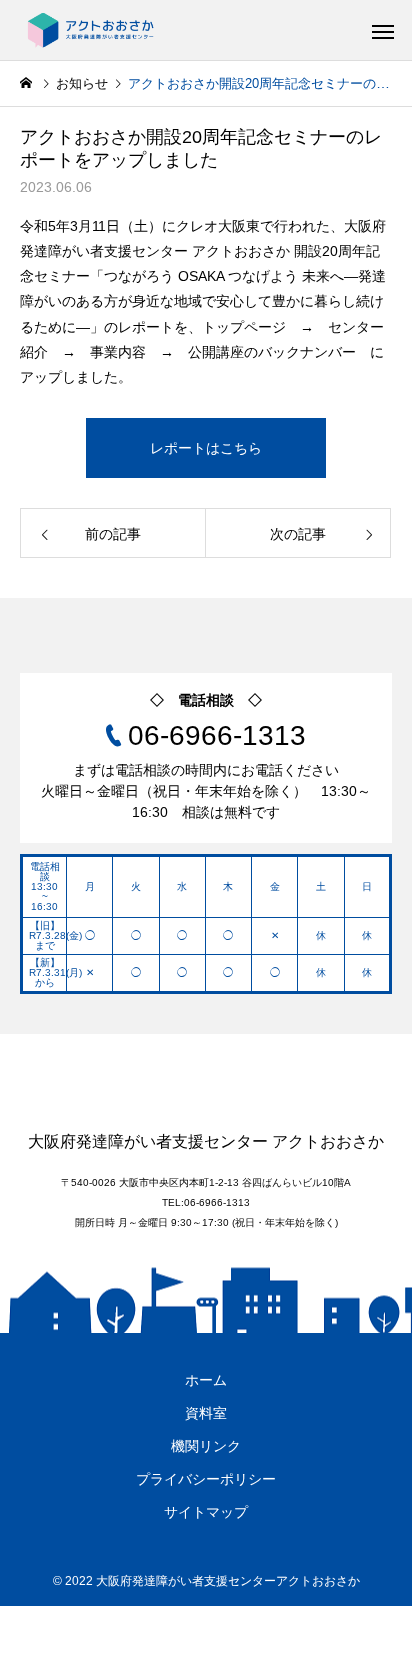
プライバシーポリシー (206, 1479)
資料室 (206, 1413)
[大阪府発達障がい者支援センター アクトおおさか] (90, 30)
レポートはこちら (206, 448)
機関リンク (206, 1446)
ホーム (206, 1380)
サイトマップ (206, 1512)
